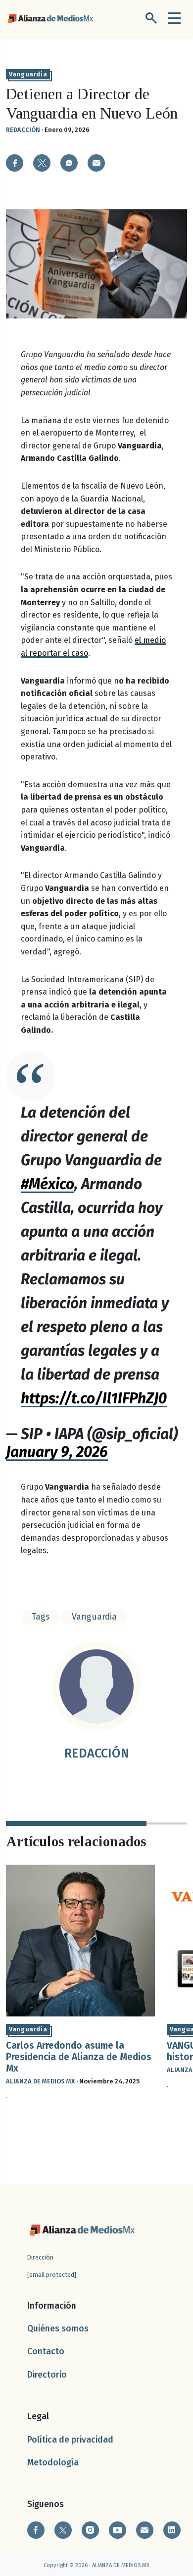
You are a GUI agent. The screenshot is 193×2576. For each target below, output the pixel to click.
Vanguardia (28, 74)
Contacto (46, 2352)
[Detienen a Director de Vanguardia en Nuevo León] (69, 163)
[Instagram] (90, 2530)
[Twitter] (63, 2530)
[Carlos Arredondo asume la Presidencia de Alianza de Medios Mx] (80, 1940)
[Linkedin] (172, 2530)
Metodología (53, 2463)
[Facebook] (36, 2530)
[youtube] (118, 2530)
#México (48, 1184)
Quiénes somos (58, 2329)
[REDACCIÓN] (96, 1687)
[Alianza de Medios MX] (50, 18)
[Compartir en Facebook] (15, 163)
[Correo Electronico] (145, 2530)
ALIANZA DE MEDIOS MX (40, 2081)
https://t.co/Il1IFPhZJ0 (94, 1398)
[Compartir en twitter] (42, 163)
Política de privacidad (70, 2440)
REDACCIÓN (23, 130)
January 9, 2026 (57, 1452)
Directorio (47, 2375)
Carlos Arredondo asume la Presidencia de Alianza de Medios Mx (79, 2057)
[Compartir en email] (96, 163)
